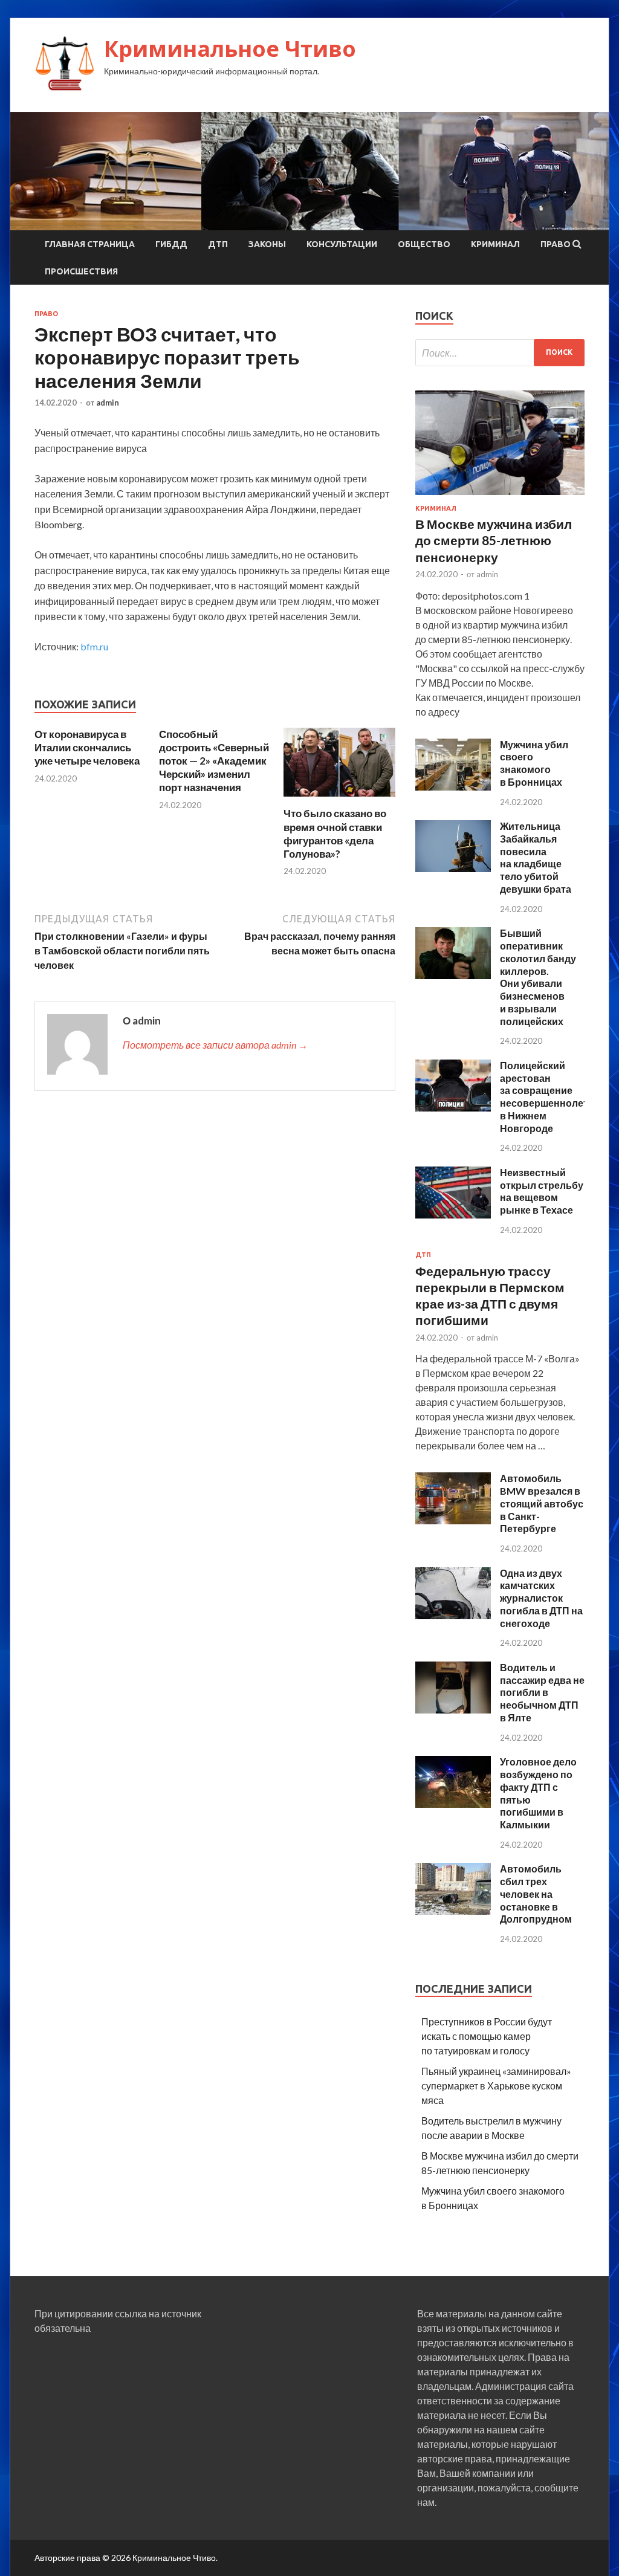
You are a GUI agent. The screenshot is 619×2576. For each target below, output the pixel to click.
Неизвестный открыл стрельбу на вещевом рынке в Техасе (542, 1191)
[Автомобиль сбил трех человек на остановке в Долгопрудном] (453, 1911)
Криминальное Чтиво (230, 49)
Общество (424, 244)
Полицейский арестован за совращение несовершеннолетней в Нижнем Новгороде (553, 1097)
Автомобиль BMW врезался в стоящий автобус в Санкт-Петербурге (542, 1503)
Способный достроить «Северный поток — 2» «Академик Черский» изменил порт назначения (214, 761)
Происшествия (81, 271)
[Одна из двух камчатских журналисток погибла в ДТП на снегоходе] (453, 1615)
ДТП (218, 244)
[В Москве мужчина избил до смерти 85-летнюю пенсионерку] (500, 497)
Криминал (495, 244)
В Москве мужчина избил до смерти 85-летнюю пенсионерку (494, 540)
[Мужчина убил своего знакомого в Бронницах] (453, 787)
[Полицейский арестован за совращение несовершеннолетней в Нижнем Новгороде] (453, 1108)
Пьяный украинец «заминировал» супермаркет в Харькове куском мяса (496, 2086)
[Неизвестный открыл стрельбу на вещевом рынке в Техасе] (453, 1215)
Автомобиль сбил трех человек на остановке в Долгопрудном (536, 1894)
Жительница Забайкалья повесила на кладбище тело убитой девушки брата (536, 857)
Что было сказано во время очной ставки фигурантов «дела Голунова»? (335, 833)
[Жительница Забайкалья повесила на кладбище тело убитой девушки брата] (453, 868)
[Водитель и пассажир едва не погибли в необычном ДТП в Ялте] (453, 1710)
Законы (267, 244)
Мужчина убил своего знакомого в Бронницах (534, 763)
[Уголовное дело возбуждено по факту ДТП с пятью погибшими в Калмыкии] (453, 1804)
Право (556, 244)
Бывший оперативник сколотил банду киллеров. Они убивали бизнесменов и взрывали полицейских (538, 977)
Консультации (342, 244)
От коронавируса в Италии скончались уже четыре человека (87, 747)
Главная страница (90, 244)
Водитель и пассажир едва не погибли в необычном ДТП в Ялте (542, 1692)
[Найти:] (500, 353)
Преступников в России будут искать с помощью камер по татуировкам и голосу (487, 2036)
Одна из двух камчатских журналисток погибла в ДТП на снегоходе (541, 1598)
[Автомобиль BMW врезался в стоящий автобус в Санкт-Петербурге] (453, 1520)
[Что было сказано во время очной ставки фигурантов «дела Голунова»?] (339, 799)
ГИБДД (171, 244)
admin (108, 403)
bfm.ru (94, 646)
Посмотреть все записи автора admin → (215, 1045)
